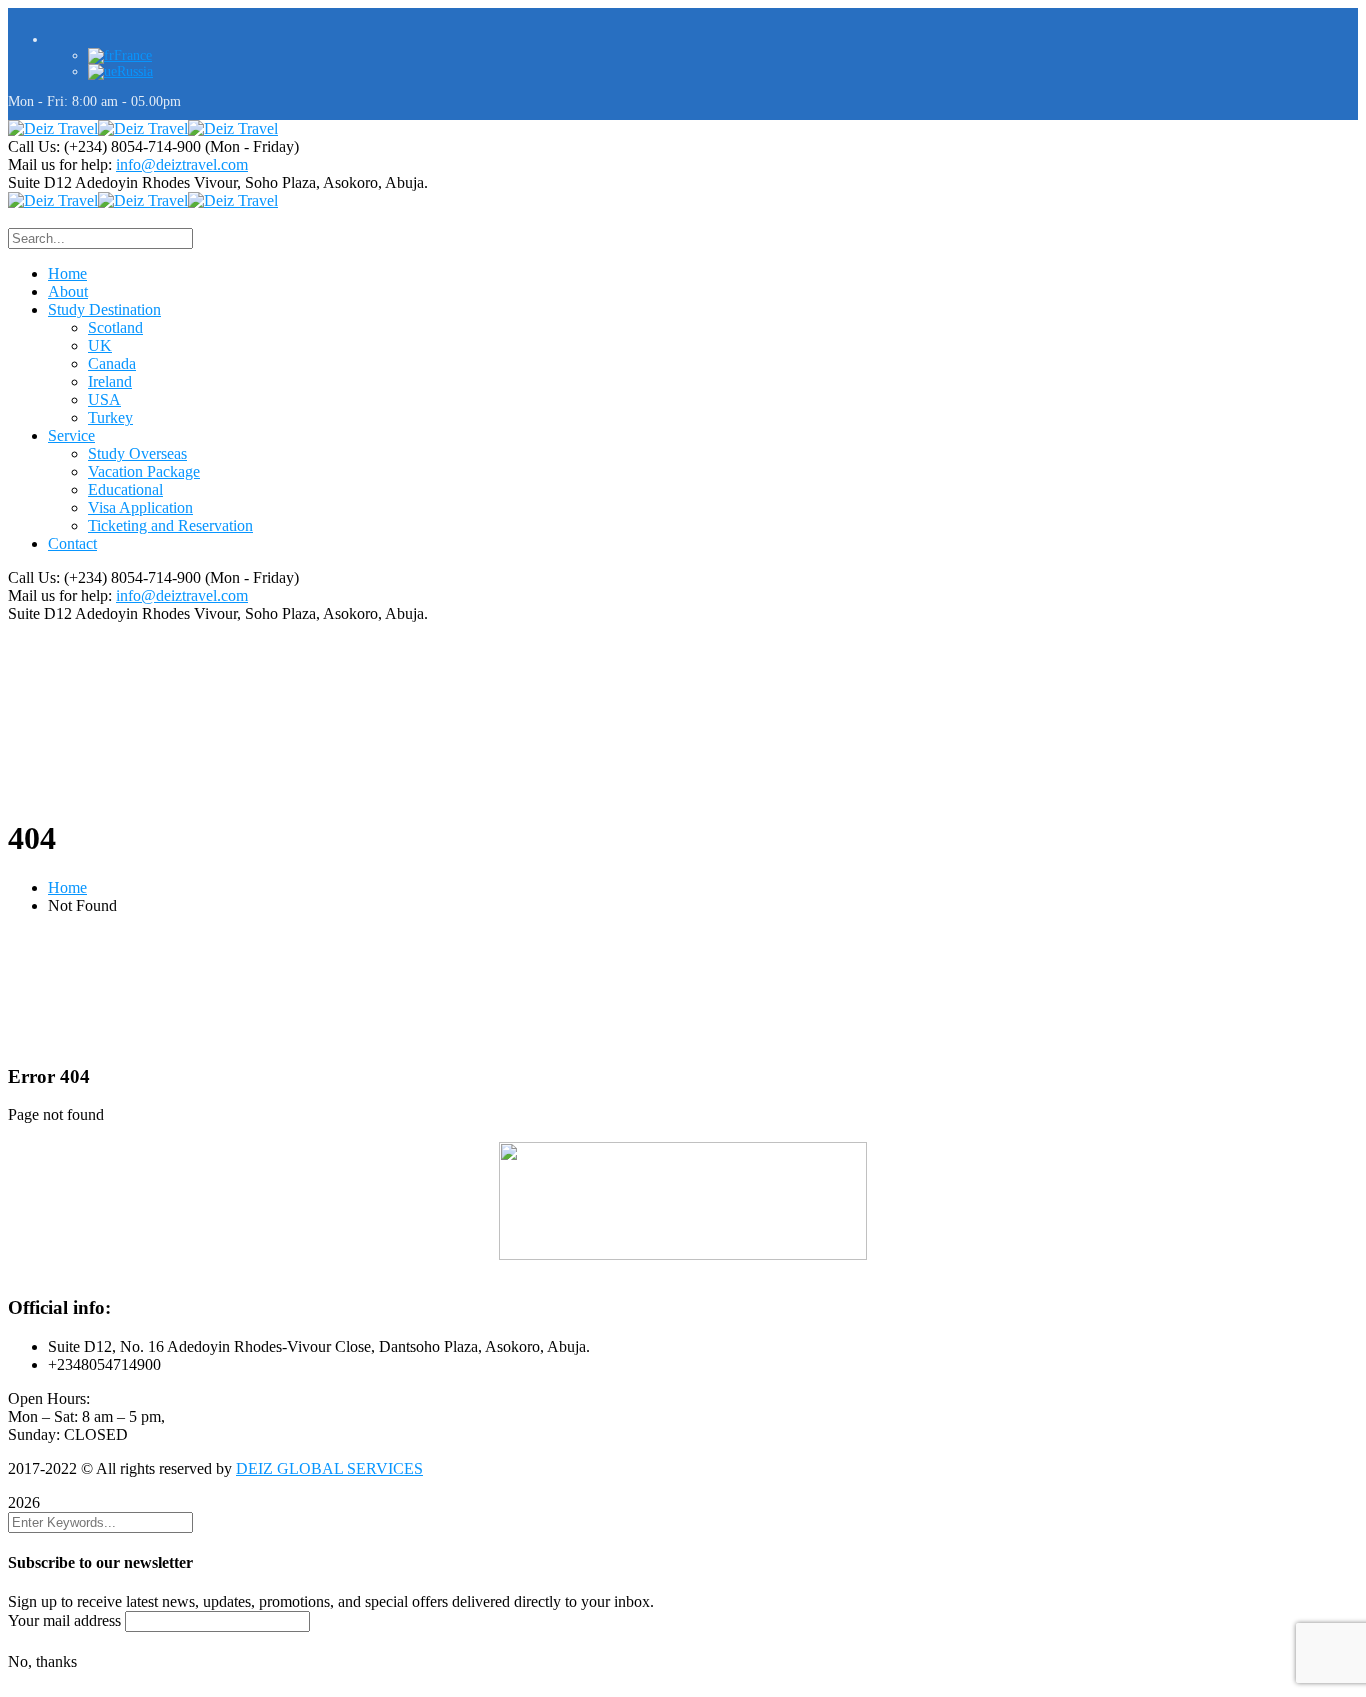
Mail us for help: (60, 164)
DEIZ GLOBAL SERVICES (329, 1468)
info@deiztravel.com (182, 164)
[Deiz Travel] (53, 128)
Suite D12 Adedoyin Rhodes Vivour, (124, 182)
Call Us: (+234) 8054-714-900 (104, 146)
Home (67, 887)
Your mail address (64, 1620)
